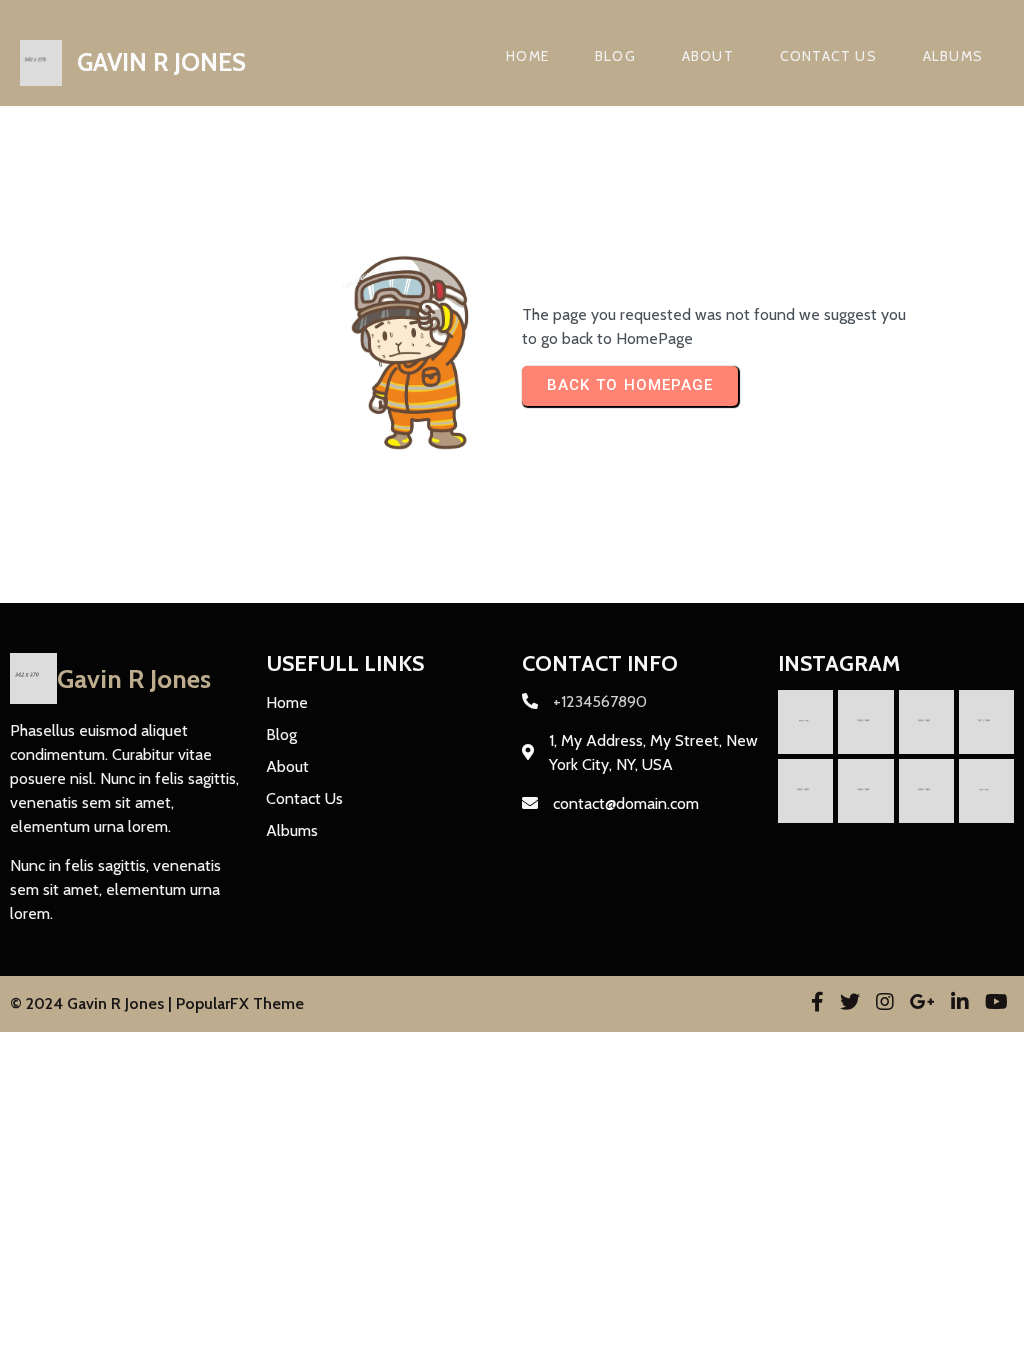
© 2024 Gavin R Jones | (93, 1003)
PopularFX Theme (240, 1003)
